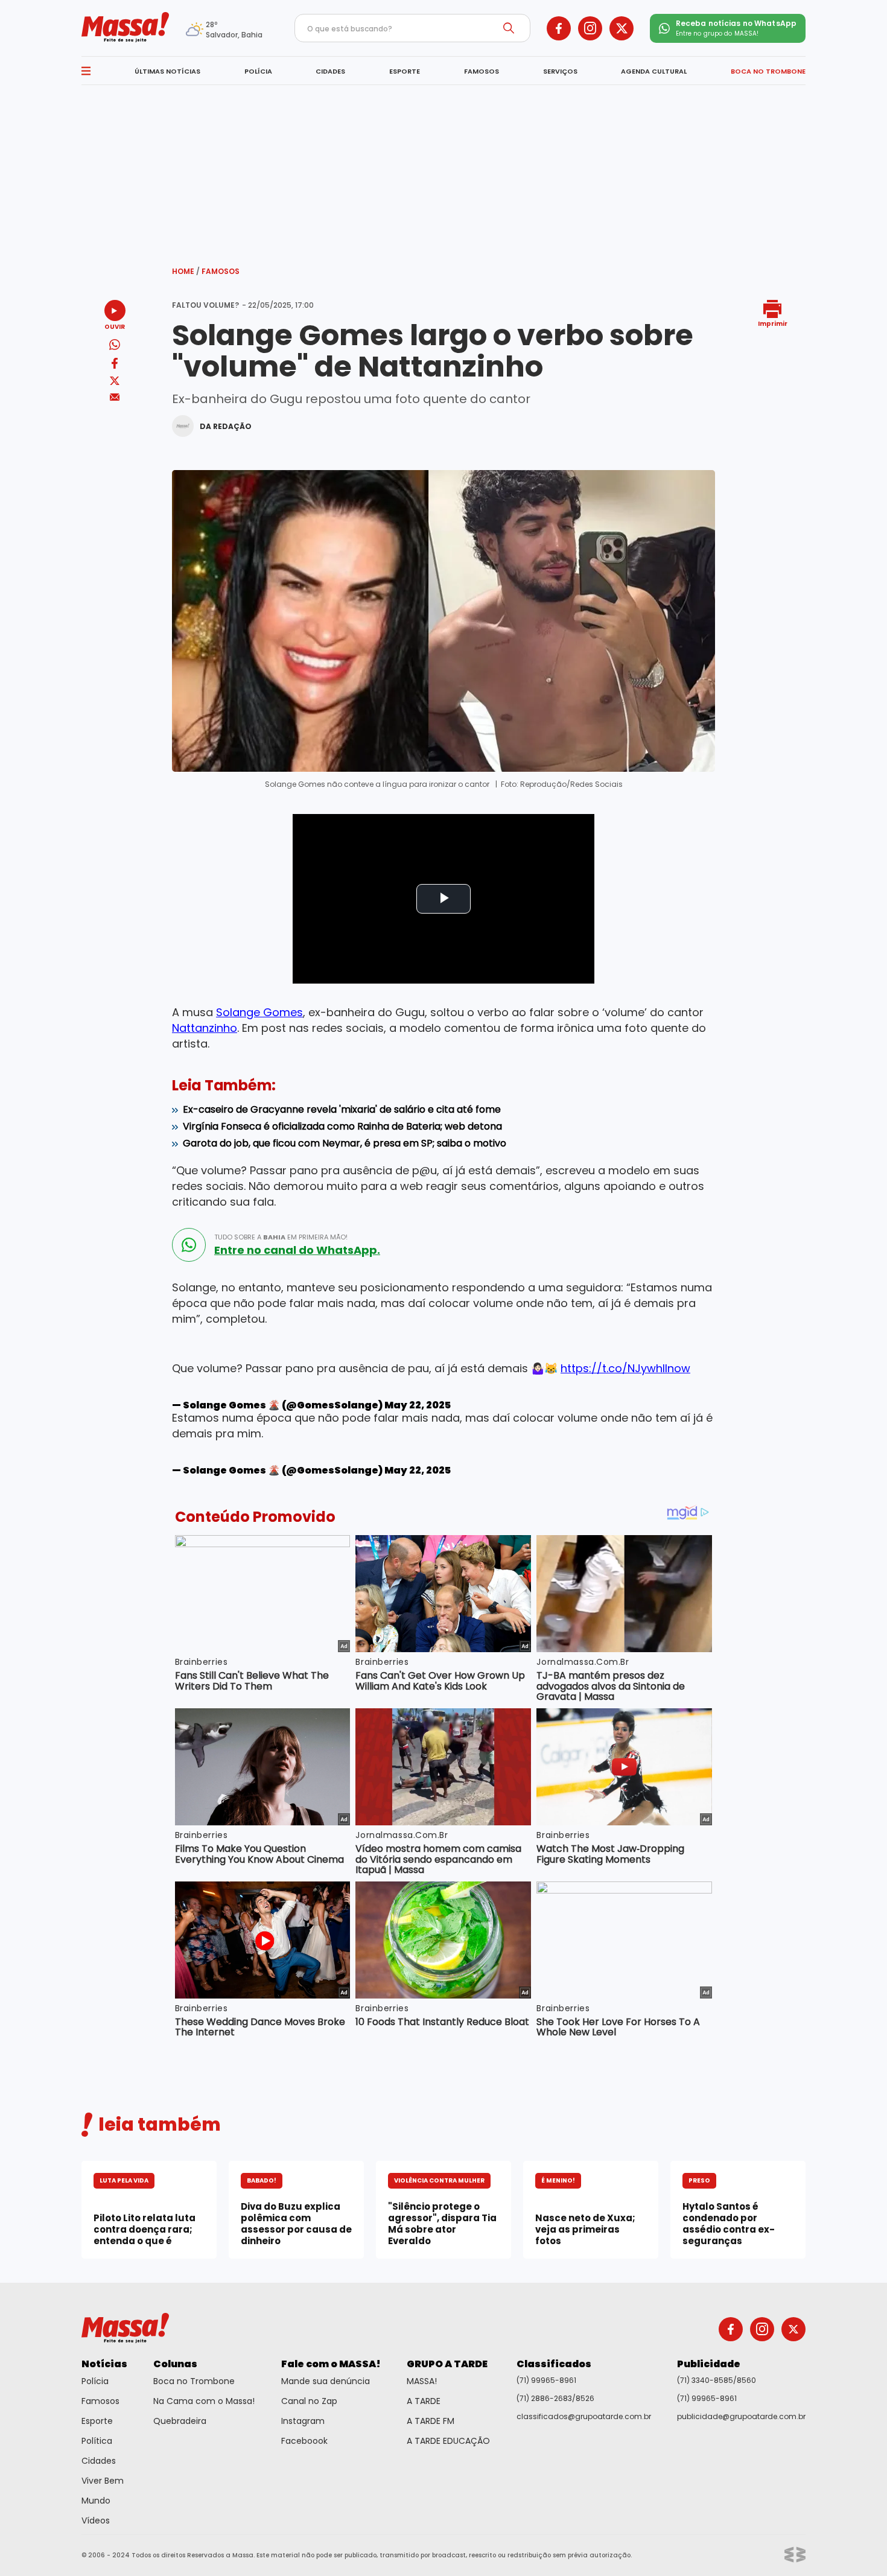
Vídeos (96, 2520)
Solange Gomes (259, 1012)
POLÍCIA (258, 71)
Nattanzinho (205, 1028)
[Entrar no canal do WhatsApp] (189, 1245)
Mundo (96, 2501)
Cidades (99, 2461)
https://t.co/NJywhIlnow (625, 1368)
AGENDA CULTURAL (654, 71)
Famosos (221, 271)
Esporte (97, 2421)
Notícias (104, 2364)
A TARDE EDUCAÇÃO (448, 2441)
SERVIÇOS (560, 71)
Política (97, 2441)
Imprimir (773, 323)
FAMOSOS (482, 71)
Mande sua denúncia (326, 2381)
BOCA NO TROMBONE (768, 71)
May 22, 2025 (418, 1405)
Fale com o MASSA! (331, 2364)
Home (186, 271)
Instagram (303, 2421)
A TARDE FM (431, 2421)
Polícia (95, 2381)
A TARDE (424, 2401)
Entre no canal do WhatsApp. (297, 1250)
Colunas (175, 2364)
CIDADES (330, 71)
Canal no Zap (309, 2401)
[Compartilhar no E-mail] (115, 397)
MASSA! (422, 2381)
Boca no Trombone (194, 2381)
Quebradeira (180, 2421)
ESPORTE (405, 71)
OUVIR (115, 326)
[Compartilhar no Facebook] (115, 365)
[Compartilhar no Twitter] (115, 382)
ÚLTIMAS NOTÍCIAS (167, 71)
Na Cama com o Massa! (204, 2401)
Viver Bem (103, 2481)
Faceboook (304, 2441)
